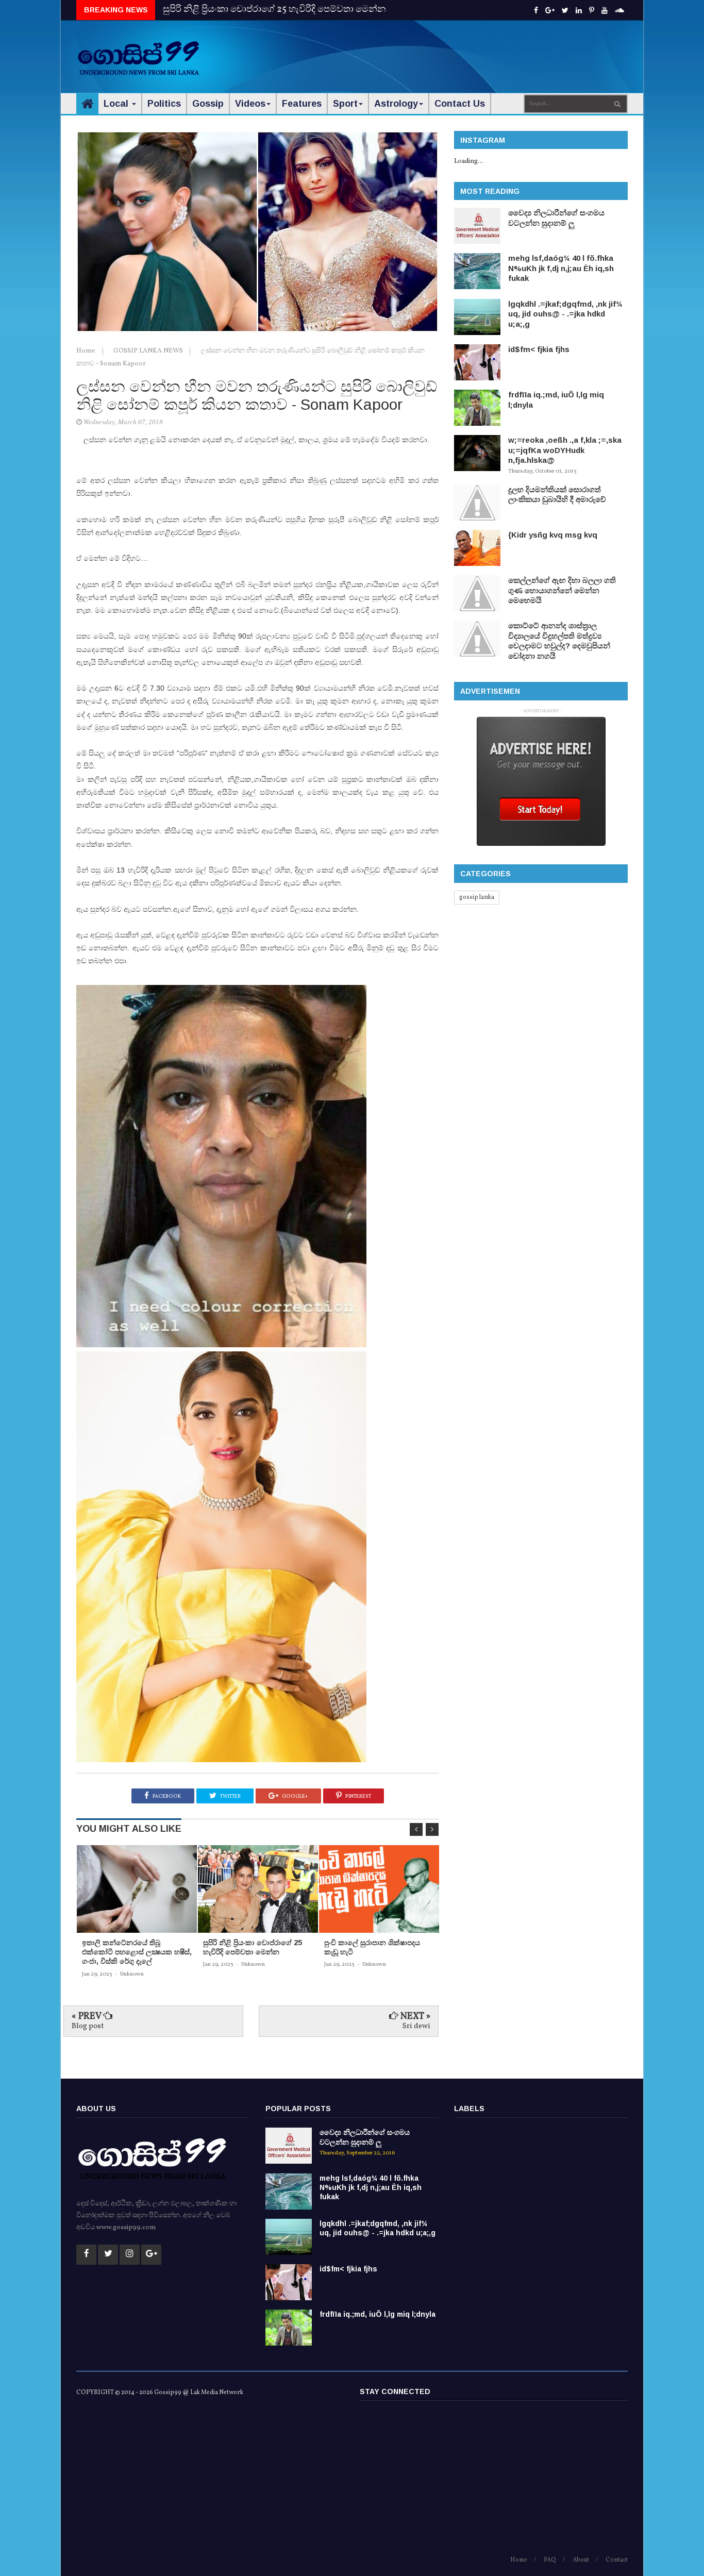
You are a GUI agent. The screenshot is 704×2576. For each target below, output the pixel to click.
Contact (617, 2560)
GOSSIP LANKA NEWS (149, 351)
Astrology (396, 104)
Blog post (88, 2026)
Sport (345, 104)
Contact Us (460, 104)
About (581, 2560)
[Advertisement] (440, 52)
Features (302, 104)
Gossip (208, 104)
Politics (164, 104)
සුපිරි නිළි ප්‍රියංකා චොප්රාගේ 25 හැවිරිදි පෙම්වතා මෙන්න (274, 10)
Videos (250, 104)
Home (87, 351)
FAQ (550, 2560)
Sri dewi (416, 2026)
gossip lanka (477, 897)
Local (117, 104)
